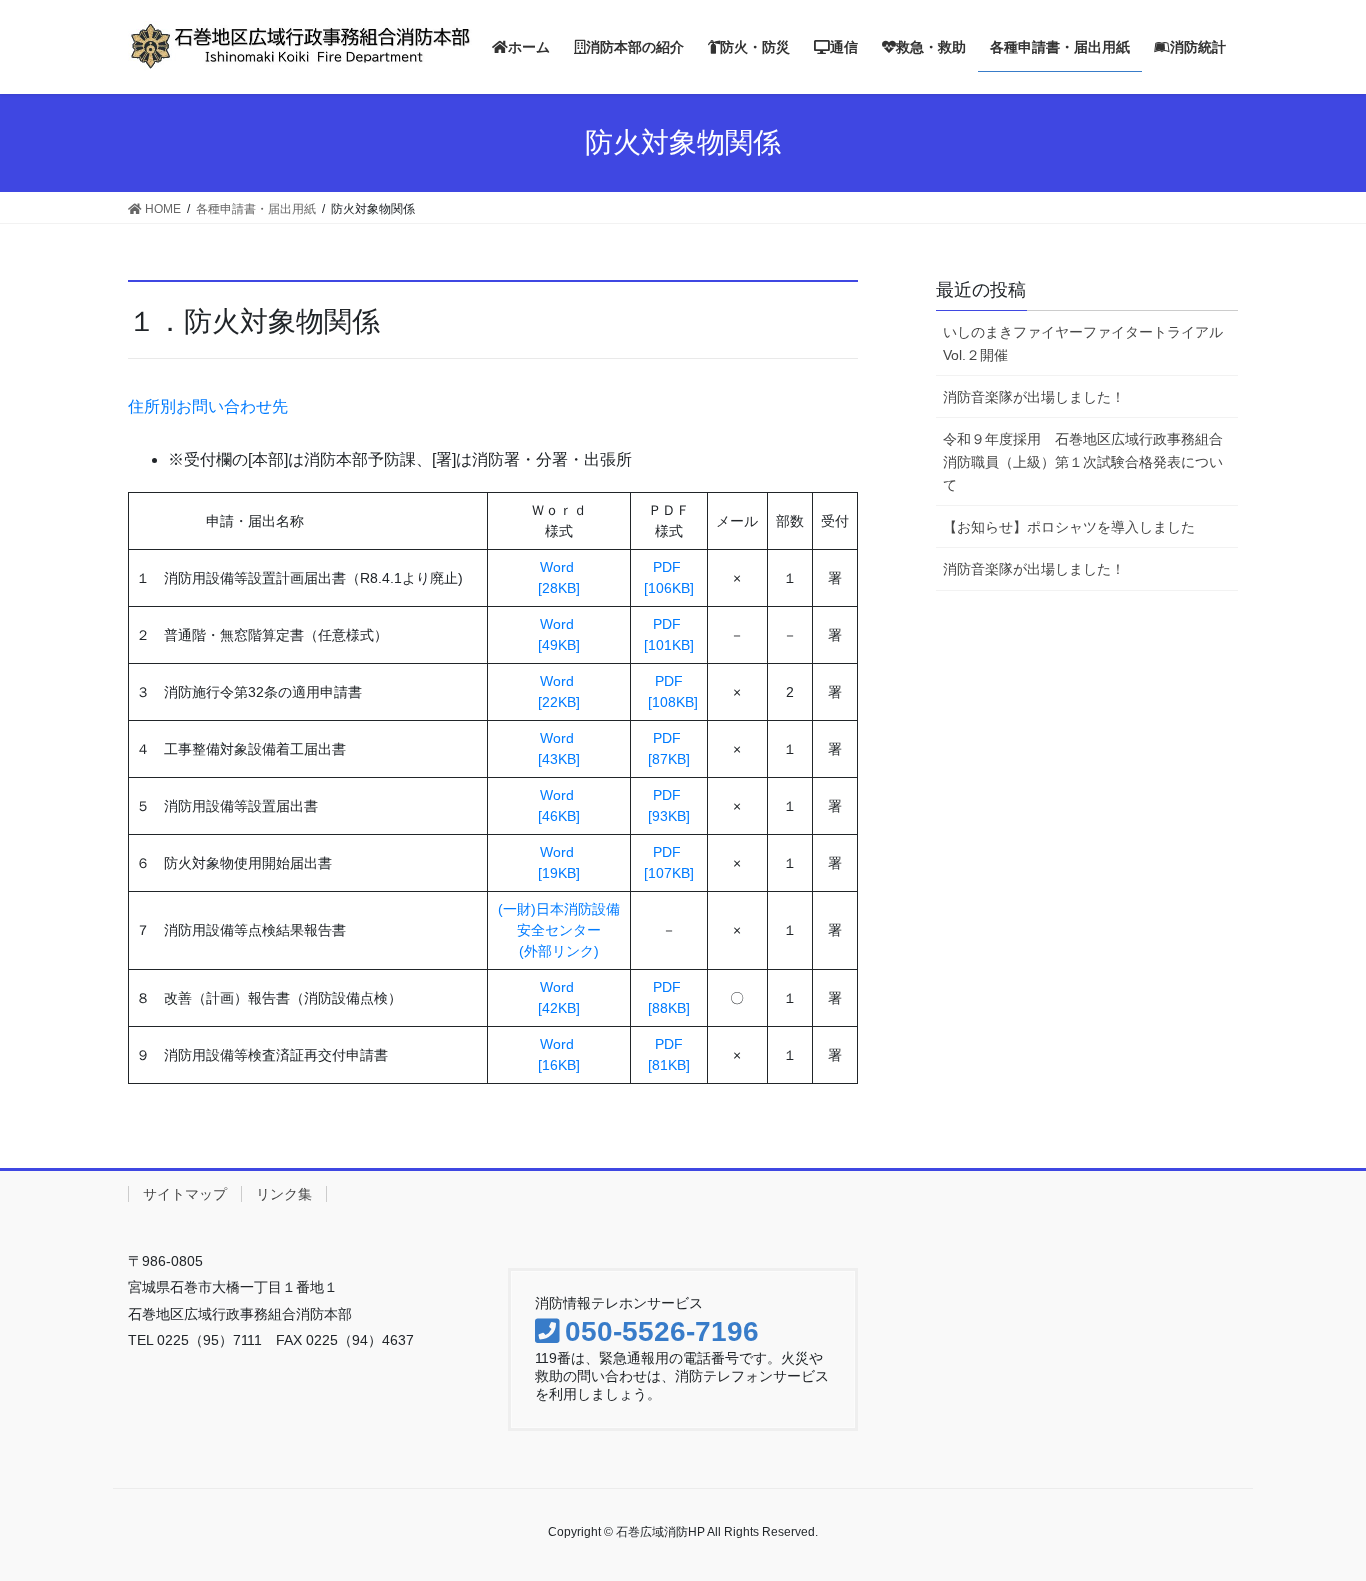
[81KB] (669, 1065)
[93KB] (669, 816)
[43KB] (559, 759)
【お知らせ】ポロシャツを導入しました (1069, 527)
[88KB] (669, 1008)
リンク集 (284, 1194)
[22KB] (559, 702)
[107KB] (669, 873)
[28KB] (559, 588)
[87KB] (669, 759)
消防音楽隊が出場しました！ (1034, 397)
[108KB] (669, 702)
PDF (669, 567)
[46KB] (559, 816)
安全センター (559, 930)
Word (559, 567)
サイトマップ (185, 1194)
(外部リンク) (559, 951)
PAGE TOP (1338, 1508)
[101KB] (669, 645)
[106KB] (669, 588)
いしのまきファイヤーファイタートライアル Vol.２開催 (1090, 343)
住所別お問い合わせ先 (208, 406)
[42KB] (559, 1008)
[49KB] (559, 645)
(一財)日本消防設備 (559, 909)
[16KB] (559, 1065)
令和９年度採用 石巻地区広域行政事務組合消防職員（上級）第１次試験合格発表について (1083, 462)
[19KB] (559, 873)
